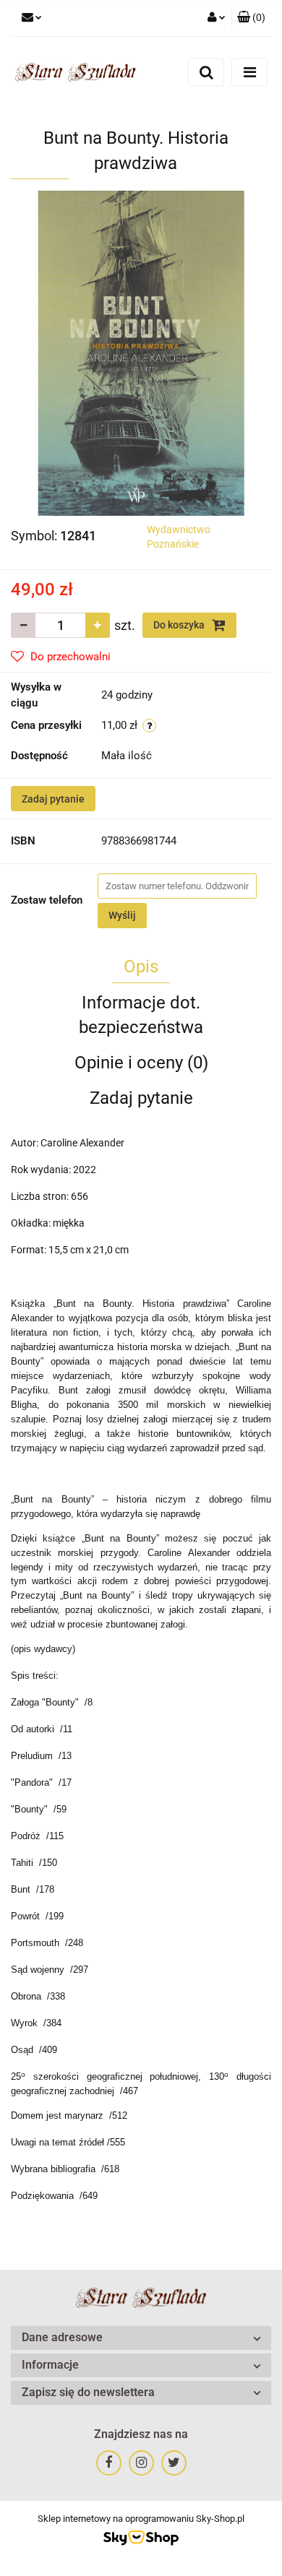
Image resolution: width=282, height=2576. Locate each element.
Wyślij (122, 915)
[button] (251, 18)
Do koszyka (180, 625)
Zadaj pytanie (53, 799)
